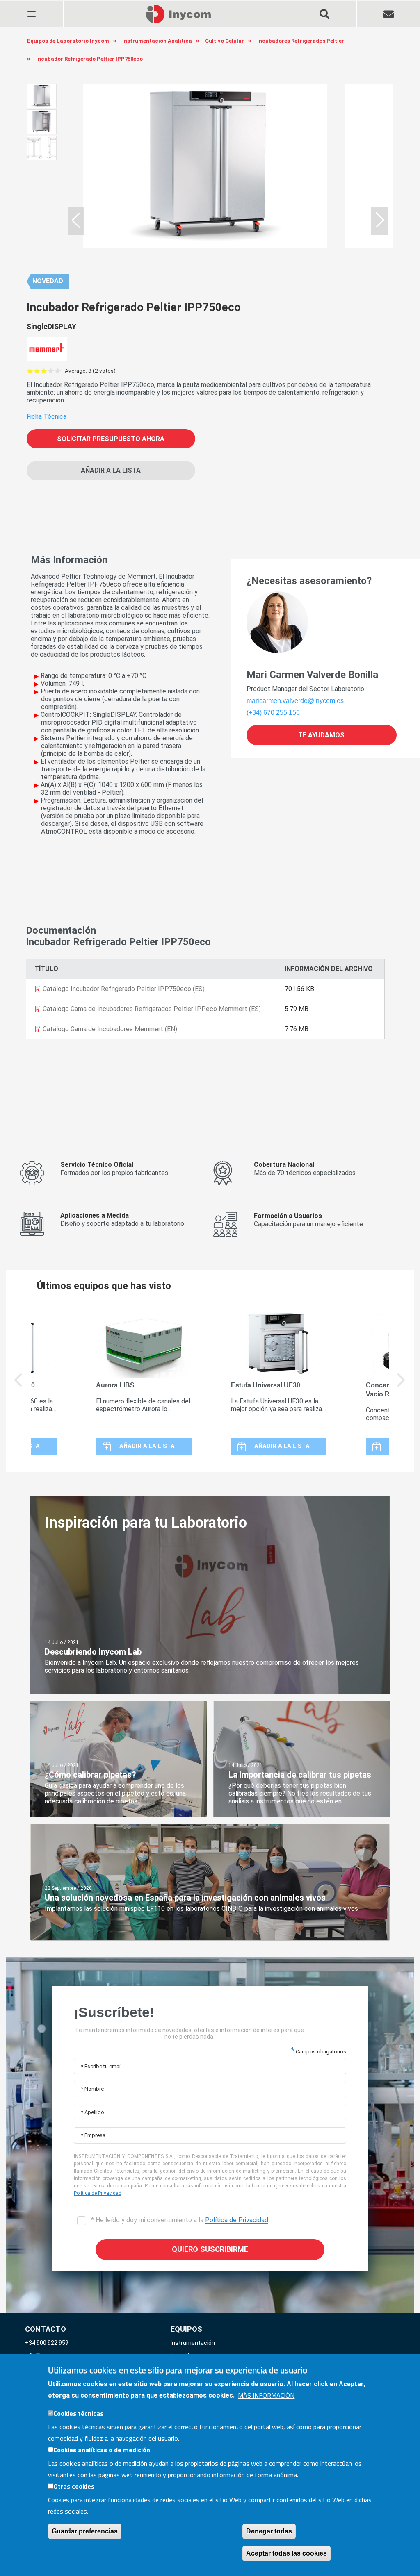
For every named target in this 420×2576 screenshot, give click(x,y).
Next (402, 1386)
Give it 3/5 (44, 371)
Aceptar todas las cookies (286, 2553)
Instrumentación (193, 2343)
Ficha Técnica (47, 417)
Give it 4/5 (51, 371)
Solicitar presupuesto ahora (111, 439)
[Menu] (31, 9)
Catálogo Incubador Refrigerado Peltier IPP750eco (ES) (124, 989)
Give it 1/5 (30, 371)
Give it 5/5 (58, 371)
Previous (18, 1386)
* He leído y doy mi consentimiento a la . (179, 2220)
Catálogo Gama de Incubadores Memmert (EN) (110, 1029)
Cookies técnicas (78, 2413)
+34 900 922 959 (47, 2343)
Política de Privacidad (98, 2193)
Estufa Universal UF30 (266, 1385)
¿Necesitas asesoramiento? (309, 581)
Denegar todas (269, 2531)
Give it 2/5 (37, 371)
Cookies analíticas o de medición (102, 2450)
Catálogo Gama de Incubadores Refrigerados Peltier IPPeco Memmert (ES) (152, 1009)
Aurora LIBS (115, 1385)
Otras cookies (74, 2486)
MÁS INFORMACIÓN (266, 2395)
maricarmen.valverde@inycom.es (295, 701)
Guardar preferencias (85, 2531)
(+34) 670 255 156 (273, 713)
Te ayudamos (321, 735)
